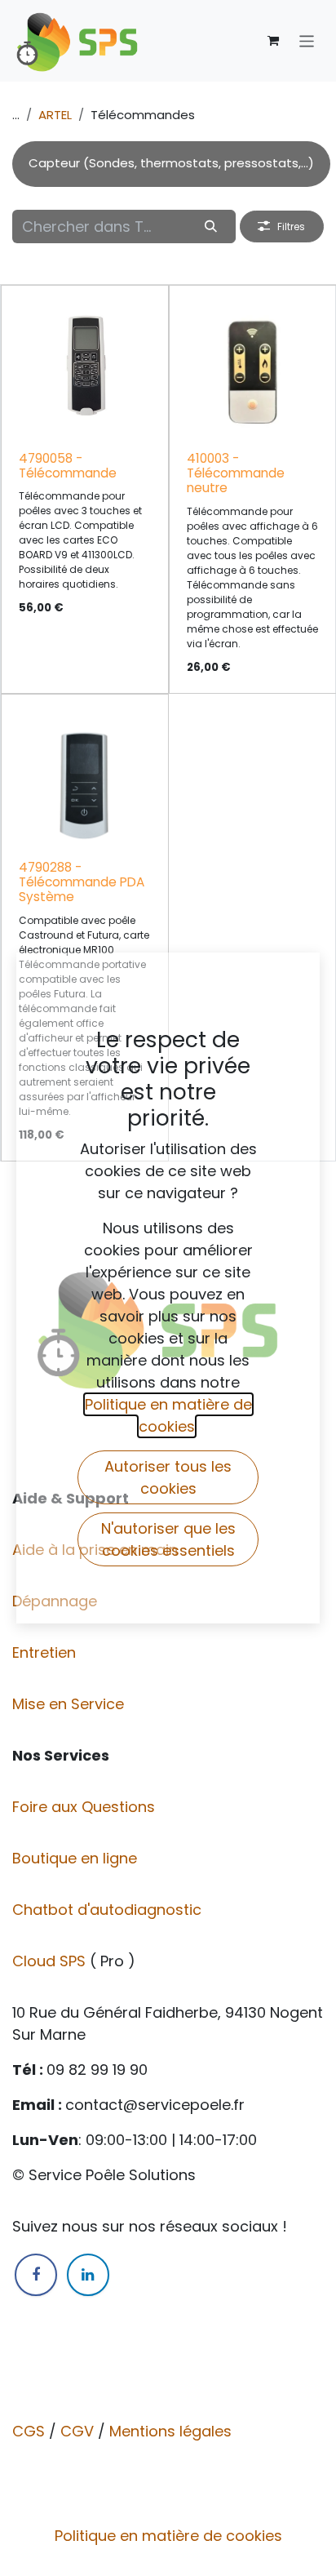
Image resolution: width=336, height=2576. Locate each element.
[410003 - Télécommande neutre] (253, 369)
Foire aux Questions (86, 1807)
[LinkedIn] (88, 2275)
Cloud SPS (51, 1961)
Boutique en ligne (77, 1858)
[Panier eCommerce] (273, 41)
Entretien (44, 1652)
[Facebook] (36, 2275)
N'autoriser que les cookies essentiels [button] (168, 1539)
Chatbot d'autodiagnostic (109, 1910)
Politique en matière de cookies (168, 2536)
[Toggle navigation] (307, 40)
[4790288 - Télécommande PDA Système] (85, 778)
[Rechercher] (211, 227)
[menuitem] (171, 164)
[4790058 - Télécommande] (85, 369)
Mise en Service (70, 1704)
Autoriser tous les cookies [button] (168, 1477)
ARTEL (55, 115)
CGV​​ (77, 2431)
